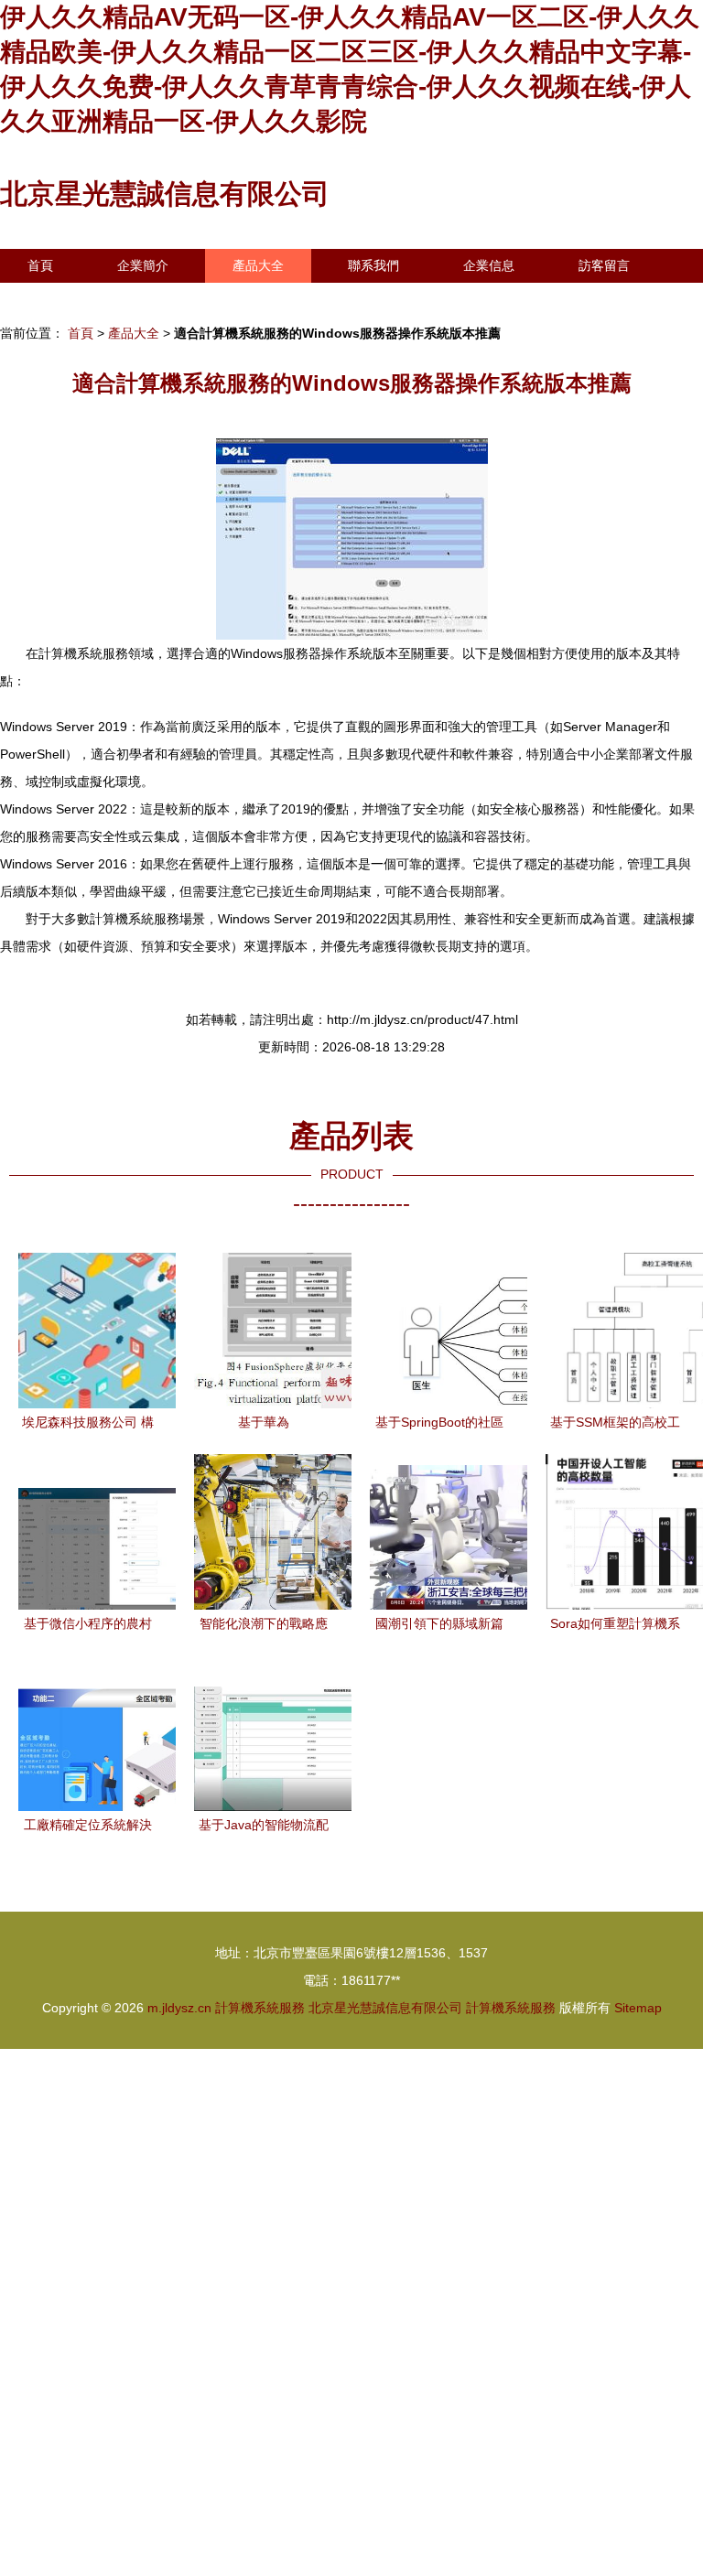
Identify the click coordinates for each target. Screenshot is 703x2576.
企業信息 (489, 265)
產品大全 (258, 265)
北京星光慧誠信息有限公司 (165, 194)
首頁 (40, 265)
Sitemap (638, 2008)
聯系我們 (373, 265)
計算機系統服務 (260, 2008)
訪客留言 (604, 265)
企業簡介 (143, 265)
